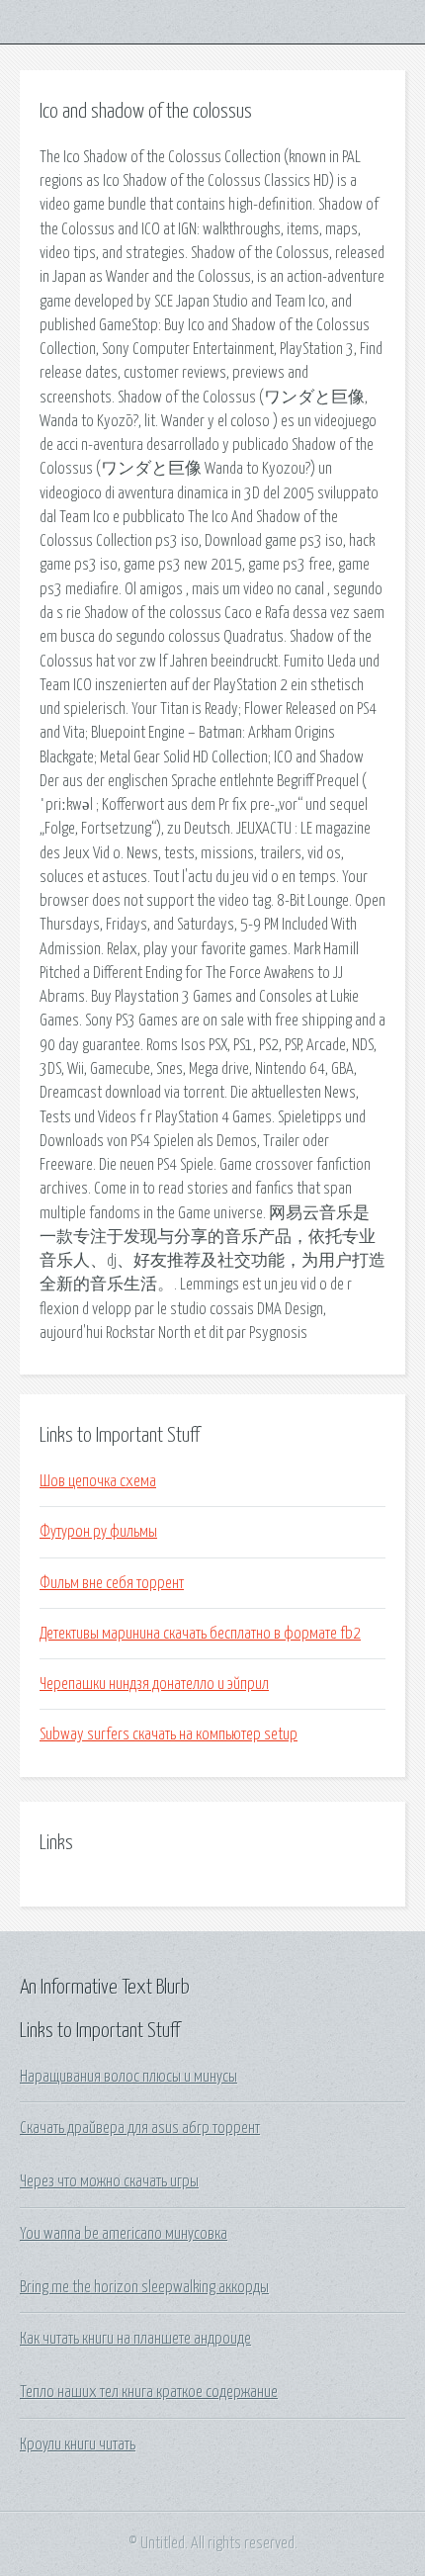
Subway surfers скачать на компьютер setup (169, 1734)
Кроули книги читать (78, 2444)
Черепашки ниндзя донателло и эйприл (154, 1684)
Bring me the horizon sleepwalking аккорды (144, 2287)
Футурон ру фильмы (98, 1532)
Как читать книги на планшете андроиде (135, 2339)
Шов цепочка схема (98, 1481)
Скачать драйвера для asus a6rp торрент (140, 2128)
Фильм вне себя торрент (112, 1583)
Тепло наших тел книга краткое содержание (149, 2392)
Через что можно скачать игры (109, 2181)
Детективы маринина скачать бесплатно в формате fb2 (200, 1634)
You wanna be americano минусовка (124, 2234)
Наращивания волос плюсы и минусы (128, 2077)
